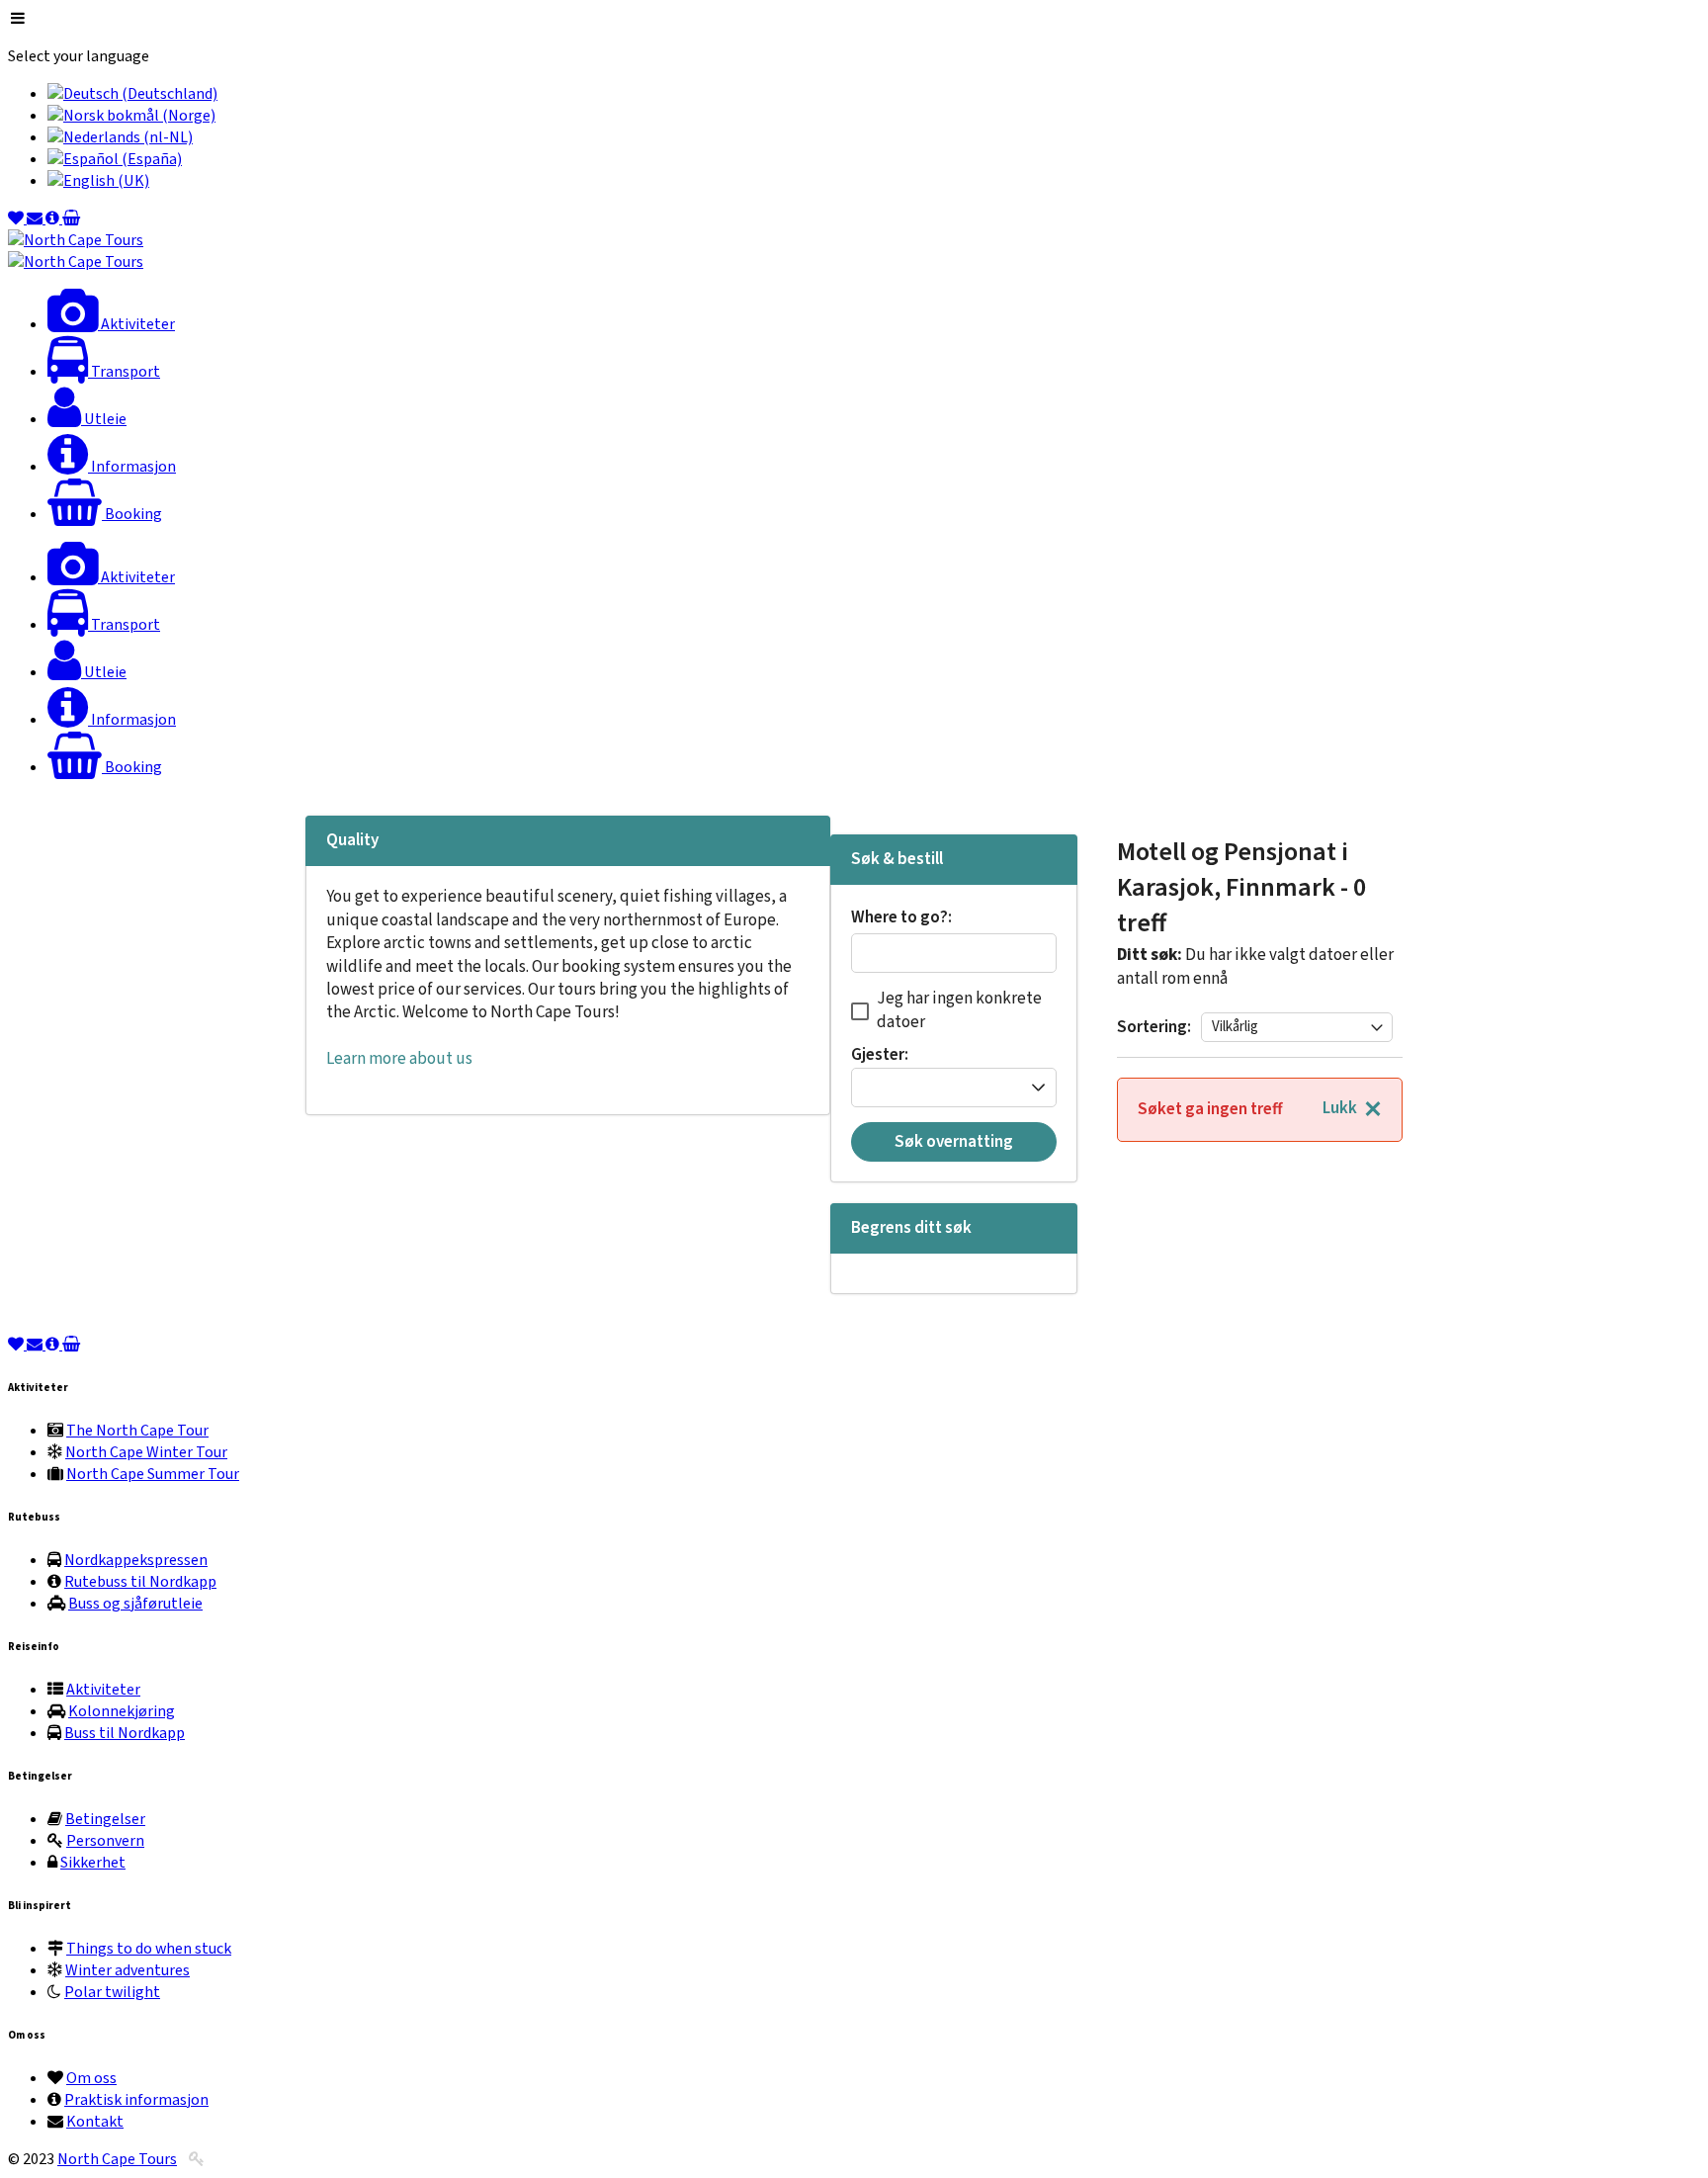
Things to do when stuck (149, 1949)
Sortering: (1154, 1027)
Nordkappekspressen (136, 1560)
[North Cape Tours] (76, 240)
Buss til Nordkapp (125, 1733)
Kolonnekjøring (122, 1711)
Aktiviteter (103, 1690)
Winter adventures (128, 1970)
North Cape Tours (117, 2159)
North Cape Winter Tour (146, 1452)
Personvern (105, 1841)
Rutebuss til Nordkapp (140, 1582)
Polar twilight (112, 1992)
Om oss (91, 2078)
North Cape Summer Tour (153, 1474)
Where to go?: (901, 919)
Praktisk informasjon (136, 2100)
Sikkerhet (93, 1863)
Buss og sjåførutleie (135, 1604)
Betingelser (105, 1819)
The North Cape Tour (137, 1431)
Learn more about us (399, 1059)
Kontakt (95, 2122)
